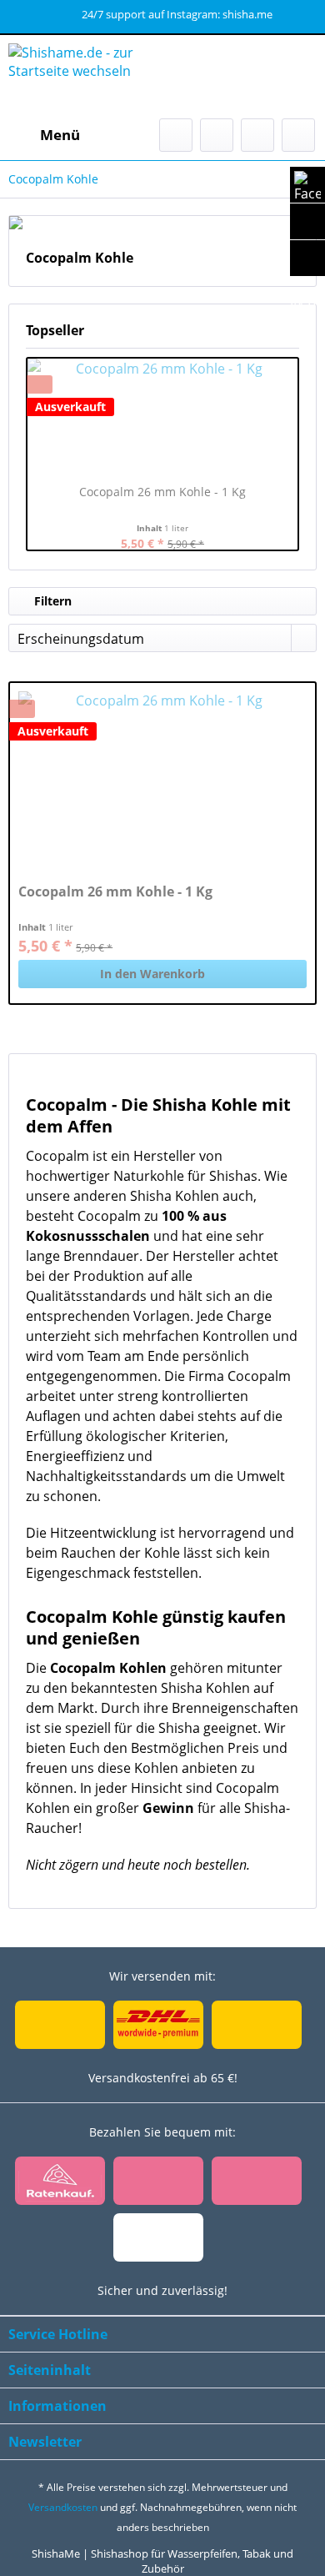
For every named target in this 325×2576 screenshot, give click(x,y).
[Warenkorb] (298, 135)
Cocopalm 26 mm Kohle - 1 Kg (162, 492)
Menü (60, 135)
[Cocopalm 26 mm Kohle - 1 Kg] (162, 417)
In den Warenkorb (152, 974)
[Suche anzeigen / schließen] (176, 135)
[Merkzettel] (217, 135)
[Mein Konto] (257, 135)
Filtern (51, 601)
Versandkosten (63, 2507)
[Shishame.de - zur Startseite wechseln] (85, 77)
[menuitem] (44, 135)
